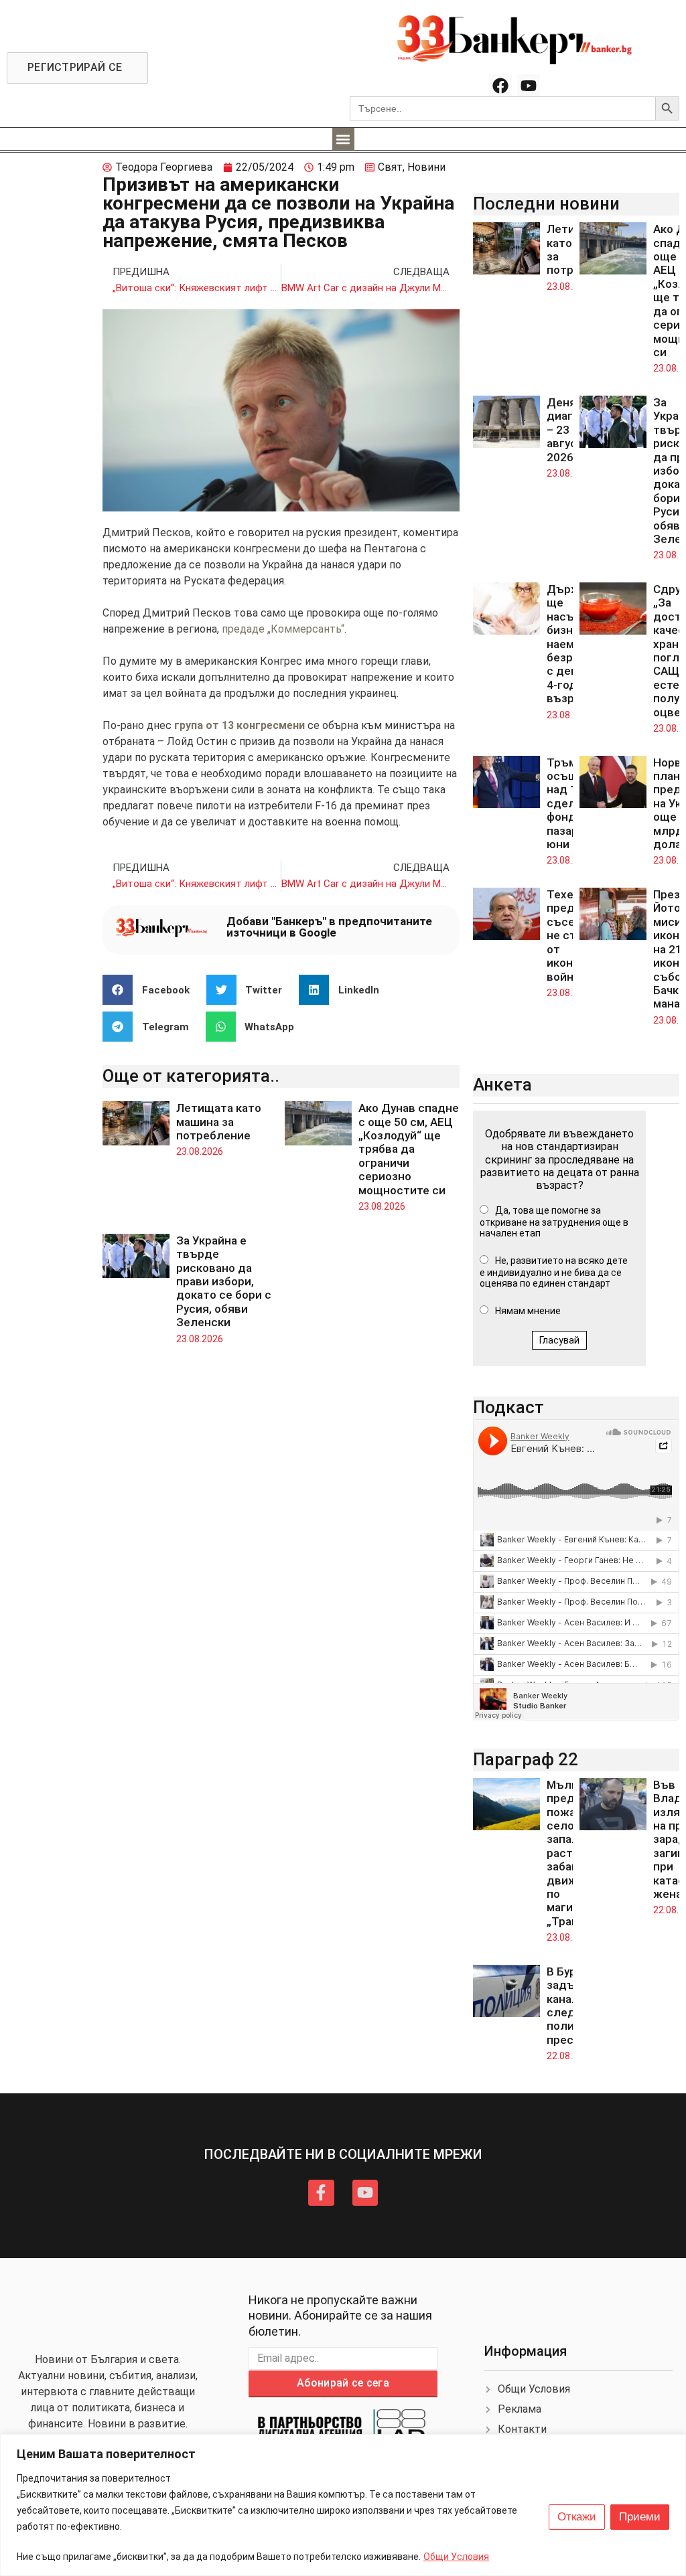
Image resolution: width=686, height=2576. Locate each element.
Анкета (502, 1084)
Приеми (640, 2517)
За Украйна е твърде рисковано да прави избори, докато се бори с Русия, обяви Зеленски (224, 1281)
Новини (426, 167)
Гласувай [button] (559, 1340)
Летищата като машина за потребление (219, 1122)
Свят (390, 167)
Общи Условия (456, 2557)
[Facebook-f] (321, 2192)
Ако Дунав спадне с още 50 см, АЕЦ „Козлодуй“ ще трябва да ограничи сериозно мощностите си (409, 1149)
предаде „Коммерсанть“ (283, 629)
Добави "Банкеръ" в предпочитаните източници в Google (329, 927)
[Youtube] (529, 86)
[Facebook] (500, 86)
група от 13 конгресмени (239, 725)
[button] (343, 139)
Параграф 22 (526, 1759)
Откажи (577, 2517)
